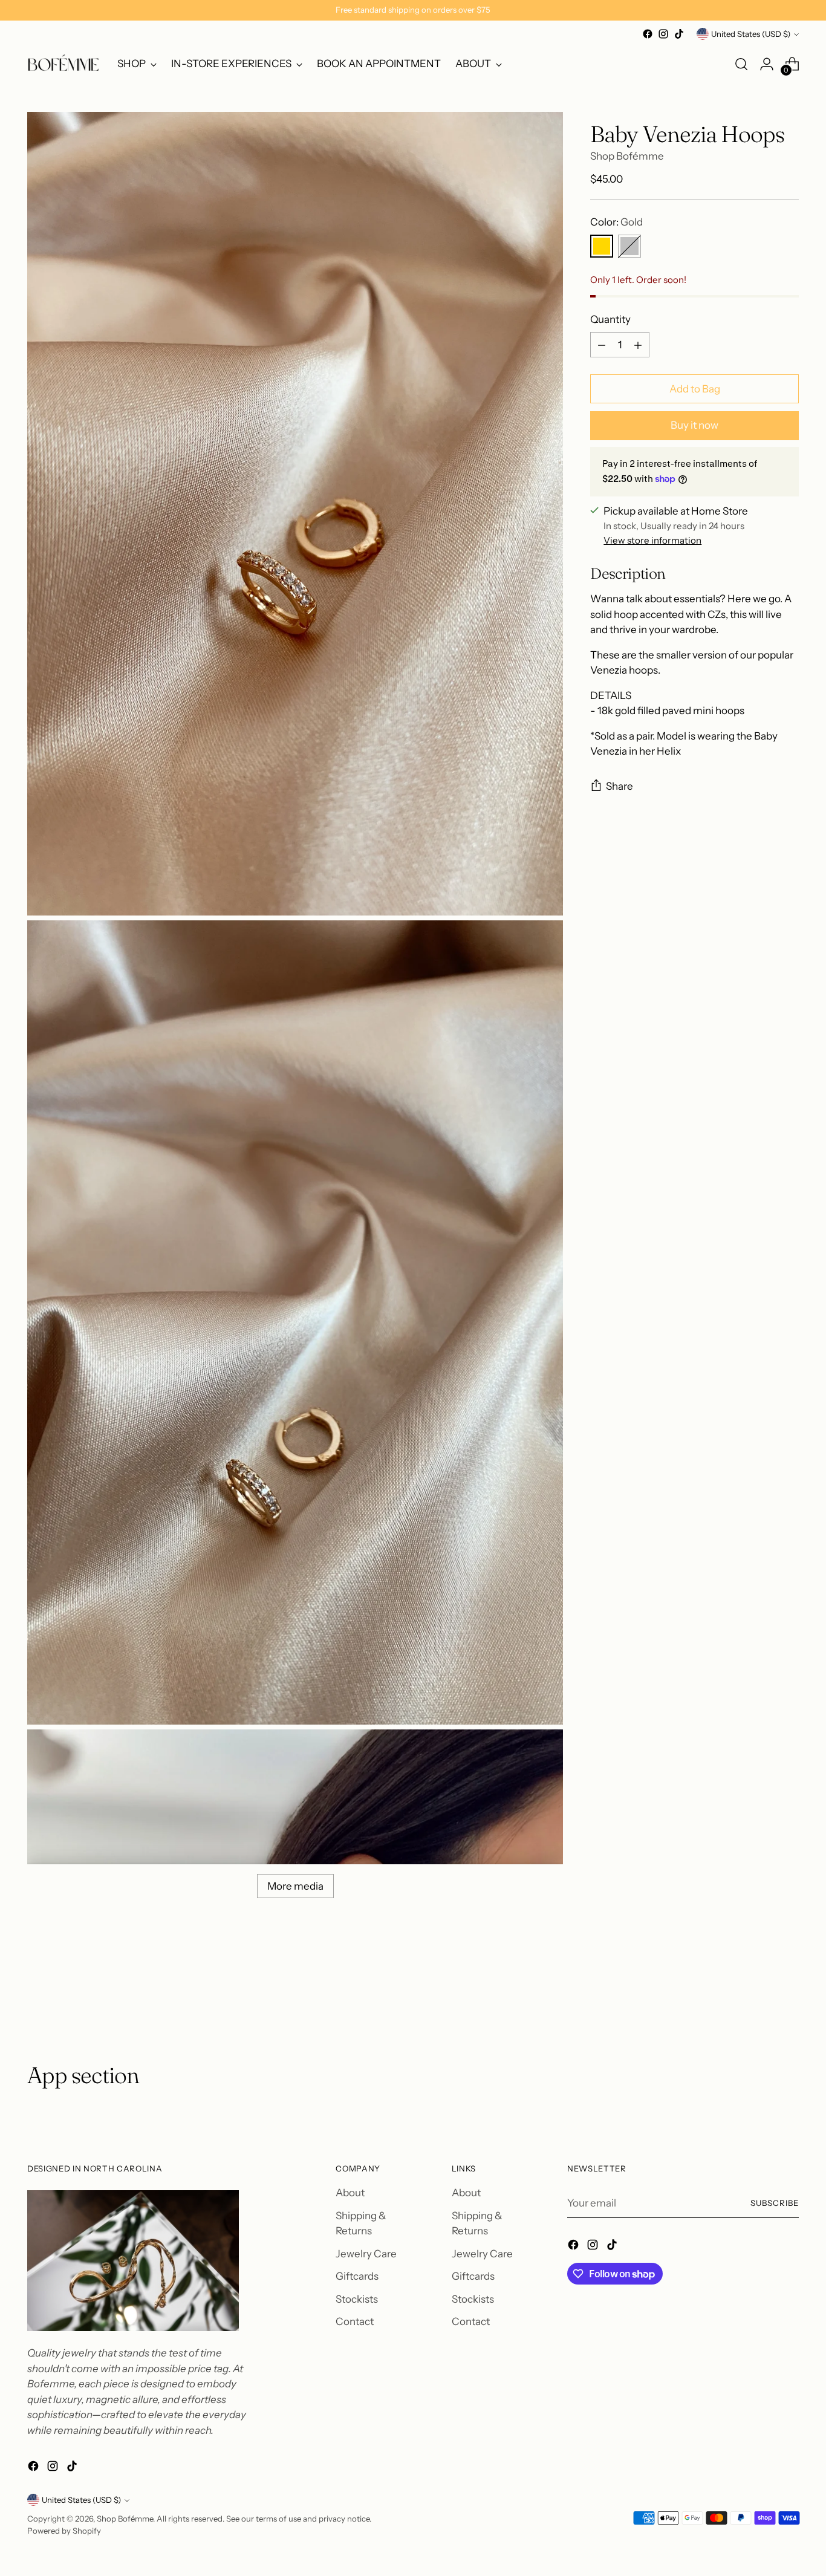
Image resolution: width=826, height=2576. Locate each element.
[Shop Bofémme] (63, 64)
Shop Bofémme (627, 156)
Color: (616, 222)
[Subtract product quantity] (602, 345)
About (350, 2193)
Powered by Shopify (64, 2531)
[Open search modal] (741, 64)
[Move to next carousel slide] (789, 1997)
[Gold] (602, 247)
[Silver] (629, 247)
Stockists (357, 2299)
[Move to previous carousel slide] (761, 1997)
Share (619, 786)
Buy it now (694, 425)
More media (295, 1886)
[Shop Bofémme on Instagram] (663, 34)
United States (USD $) (751, 34)
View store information (652, 541)
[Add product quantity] (638, 345)
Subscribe (775, 2203)
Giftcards (357, 2276)
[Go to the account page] (767, 64)
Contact (355, 2321)
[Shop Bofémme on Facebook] (648, 34)
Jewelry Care (366, 2254)
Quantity (610, 319)
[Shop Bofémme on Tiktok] (679, 34)
